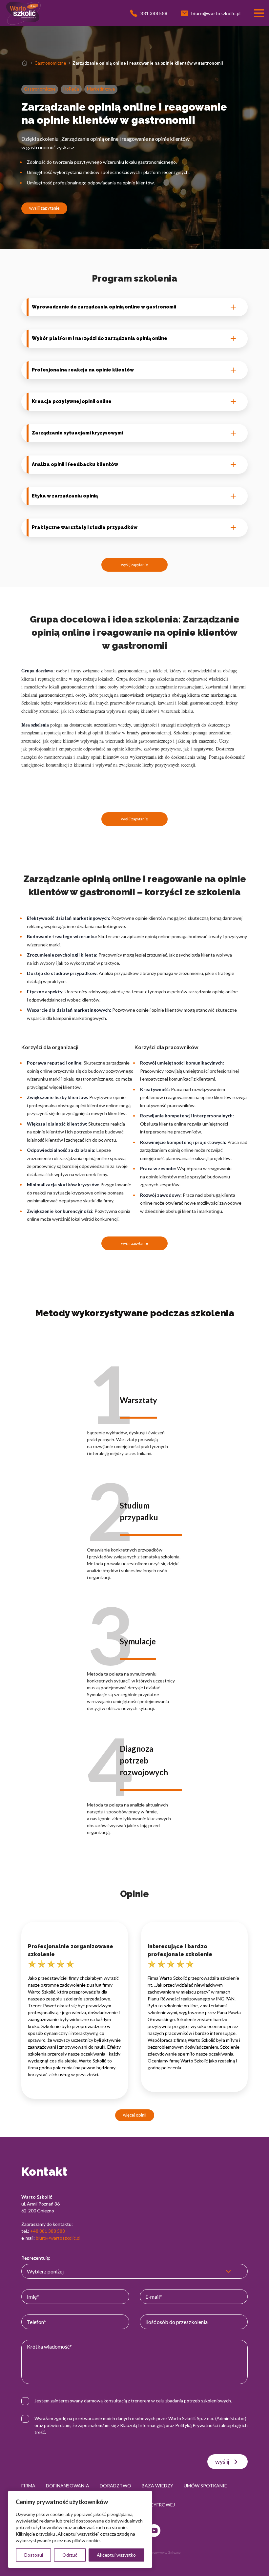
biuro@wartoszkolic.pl (58, 2238)
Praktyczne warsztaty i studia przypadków (85, 527)
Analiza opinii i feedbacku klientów (75, 464)
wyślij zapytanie (44, 208)
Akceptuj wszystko (116, 2555)
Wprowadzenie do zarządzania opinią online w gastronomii (104, 307)
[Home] (25, 63)
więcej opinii (135, 2115)
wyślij (222, 2461)
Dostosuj (34, 2555)
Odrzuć (70, 2555)
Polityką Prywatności (197, 2425)
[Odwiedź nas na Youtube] (154, 2531)
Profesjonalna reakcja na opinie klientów (83, 370)
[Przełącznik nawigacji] (259, 13)
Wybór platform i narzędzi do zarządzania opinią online (100, 338)
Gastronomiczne (50, 63)
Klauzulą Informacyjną (142, 2425)
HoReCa (71, 89)
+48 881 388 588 (48, 2231)
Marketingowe (101, 89)
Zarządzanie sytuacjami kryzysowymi (77, 433)
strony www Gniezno (165, 2552)
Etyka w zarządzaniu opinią (65, 496)
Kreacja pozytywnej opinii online (72, 401)
